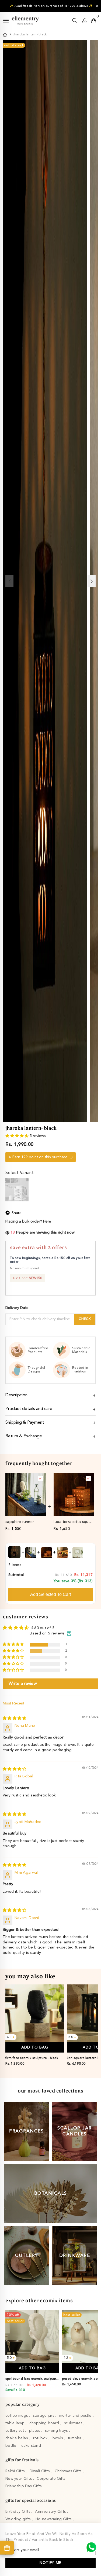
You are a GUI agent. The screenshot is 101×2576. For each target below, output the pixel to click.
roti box (41, 2438)
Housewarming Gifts (54, 2519)
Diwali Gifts (40, 2471)
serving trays (57, 2431)
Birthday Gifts (18, 2512)
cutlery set (15, 2431)
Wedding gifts (19, 2519)
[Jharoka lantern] (17, 1190)
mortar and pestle (76, 2416)
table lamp (15, 2423)
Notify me (50, 2563)
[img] (14, 1718)
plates (35, 2431)
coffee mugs (17, 2416)
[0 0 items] (94, 21)
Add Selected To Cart (50, 1594)
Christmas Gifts (69, 2471)
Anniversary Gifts (51, 2512)
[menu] (6, 21)
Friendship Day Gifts (24, 2486)
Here (47, 1221)
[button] (18, 1136)
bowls (58, 2438)
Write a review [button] (23, 1684)
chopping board (45, 2423)
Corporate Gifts (51, 2479)
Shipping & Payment (25, 1423)
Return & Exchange (24, 1436)
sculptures (74, 2423)
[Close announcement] (97, 6)
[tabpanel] (35, 2027)
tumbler (75, 2438)
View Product (25, 1512)
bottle (11, 2446)
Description (16, 1395)
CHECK (85, 1319)
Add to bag (35, 2047)
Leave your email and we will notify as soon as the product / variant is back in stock (49, 2537)
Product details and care (29, 1409)
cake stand (31, 2446)
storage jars (44, 2416)
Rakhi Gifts (15, 2471)
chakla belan (17, 2438)
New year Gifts (19, 2479)
